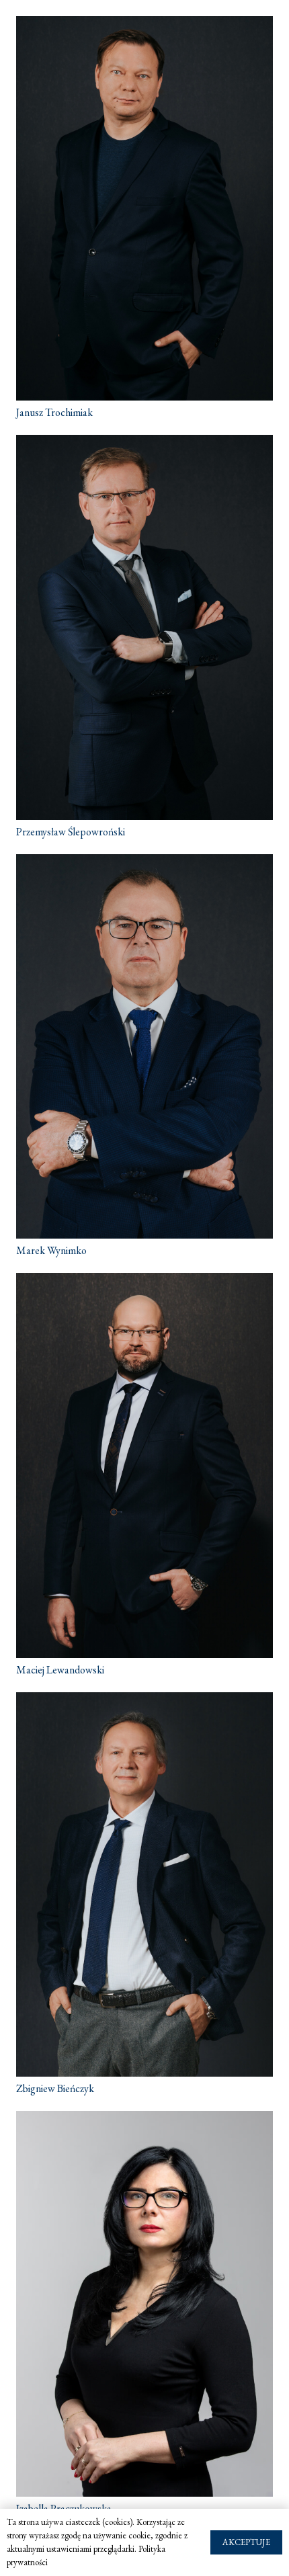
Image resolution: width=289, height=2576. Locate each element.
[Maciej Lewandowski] (144, 1465)
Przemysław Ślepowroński (71, 832)
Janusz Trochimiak (54, 412)
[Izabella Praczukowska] (144, 2303)
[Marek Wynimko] (144, 1046)
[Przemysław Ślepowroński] (144, 627)
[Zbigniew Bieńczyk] (144, 1884)
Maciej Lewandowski (60, 1670)
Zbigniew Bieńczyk (55, 2088)
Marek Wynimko (51, 1250)
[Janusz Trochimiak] (144, 208)
